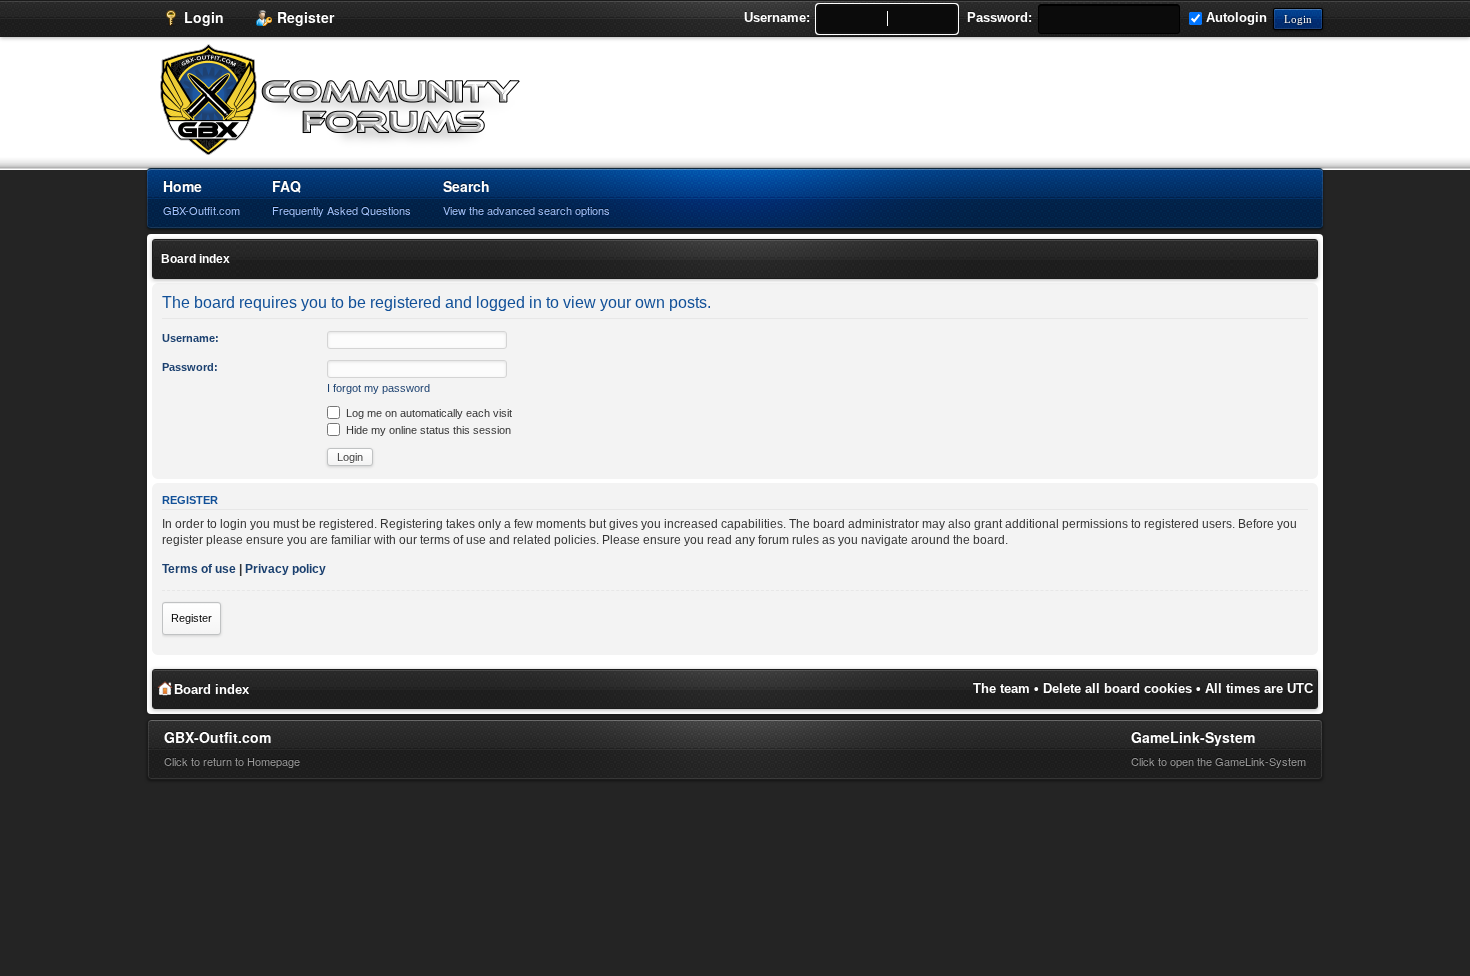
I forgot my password (378, 388)
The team (1001, 688)
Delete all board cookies (1117, 688)
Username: (777, 17)
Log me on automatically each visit (427, 413)
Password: (999, 17)
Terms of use (199, 569)
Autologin (1234, 17)
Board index (195, 259)
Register (191, 618)
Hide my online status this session (427, 430)
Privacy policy (285, 569)
